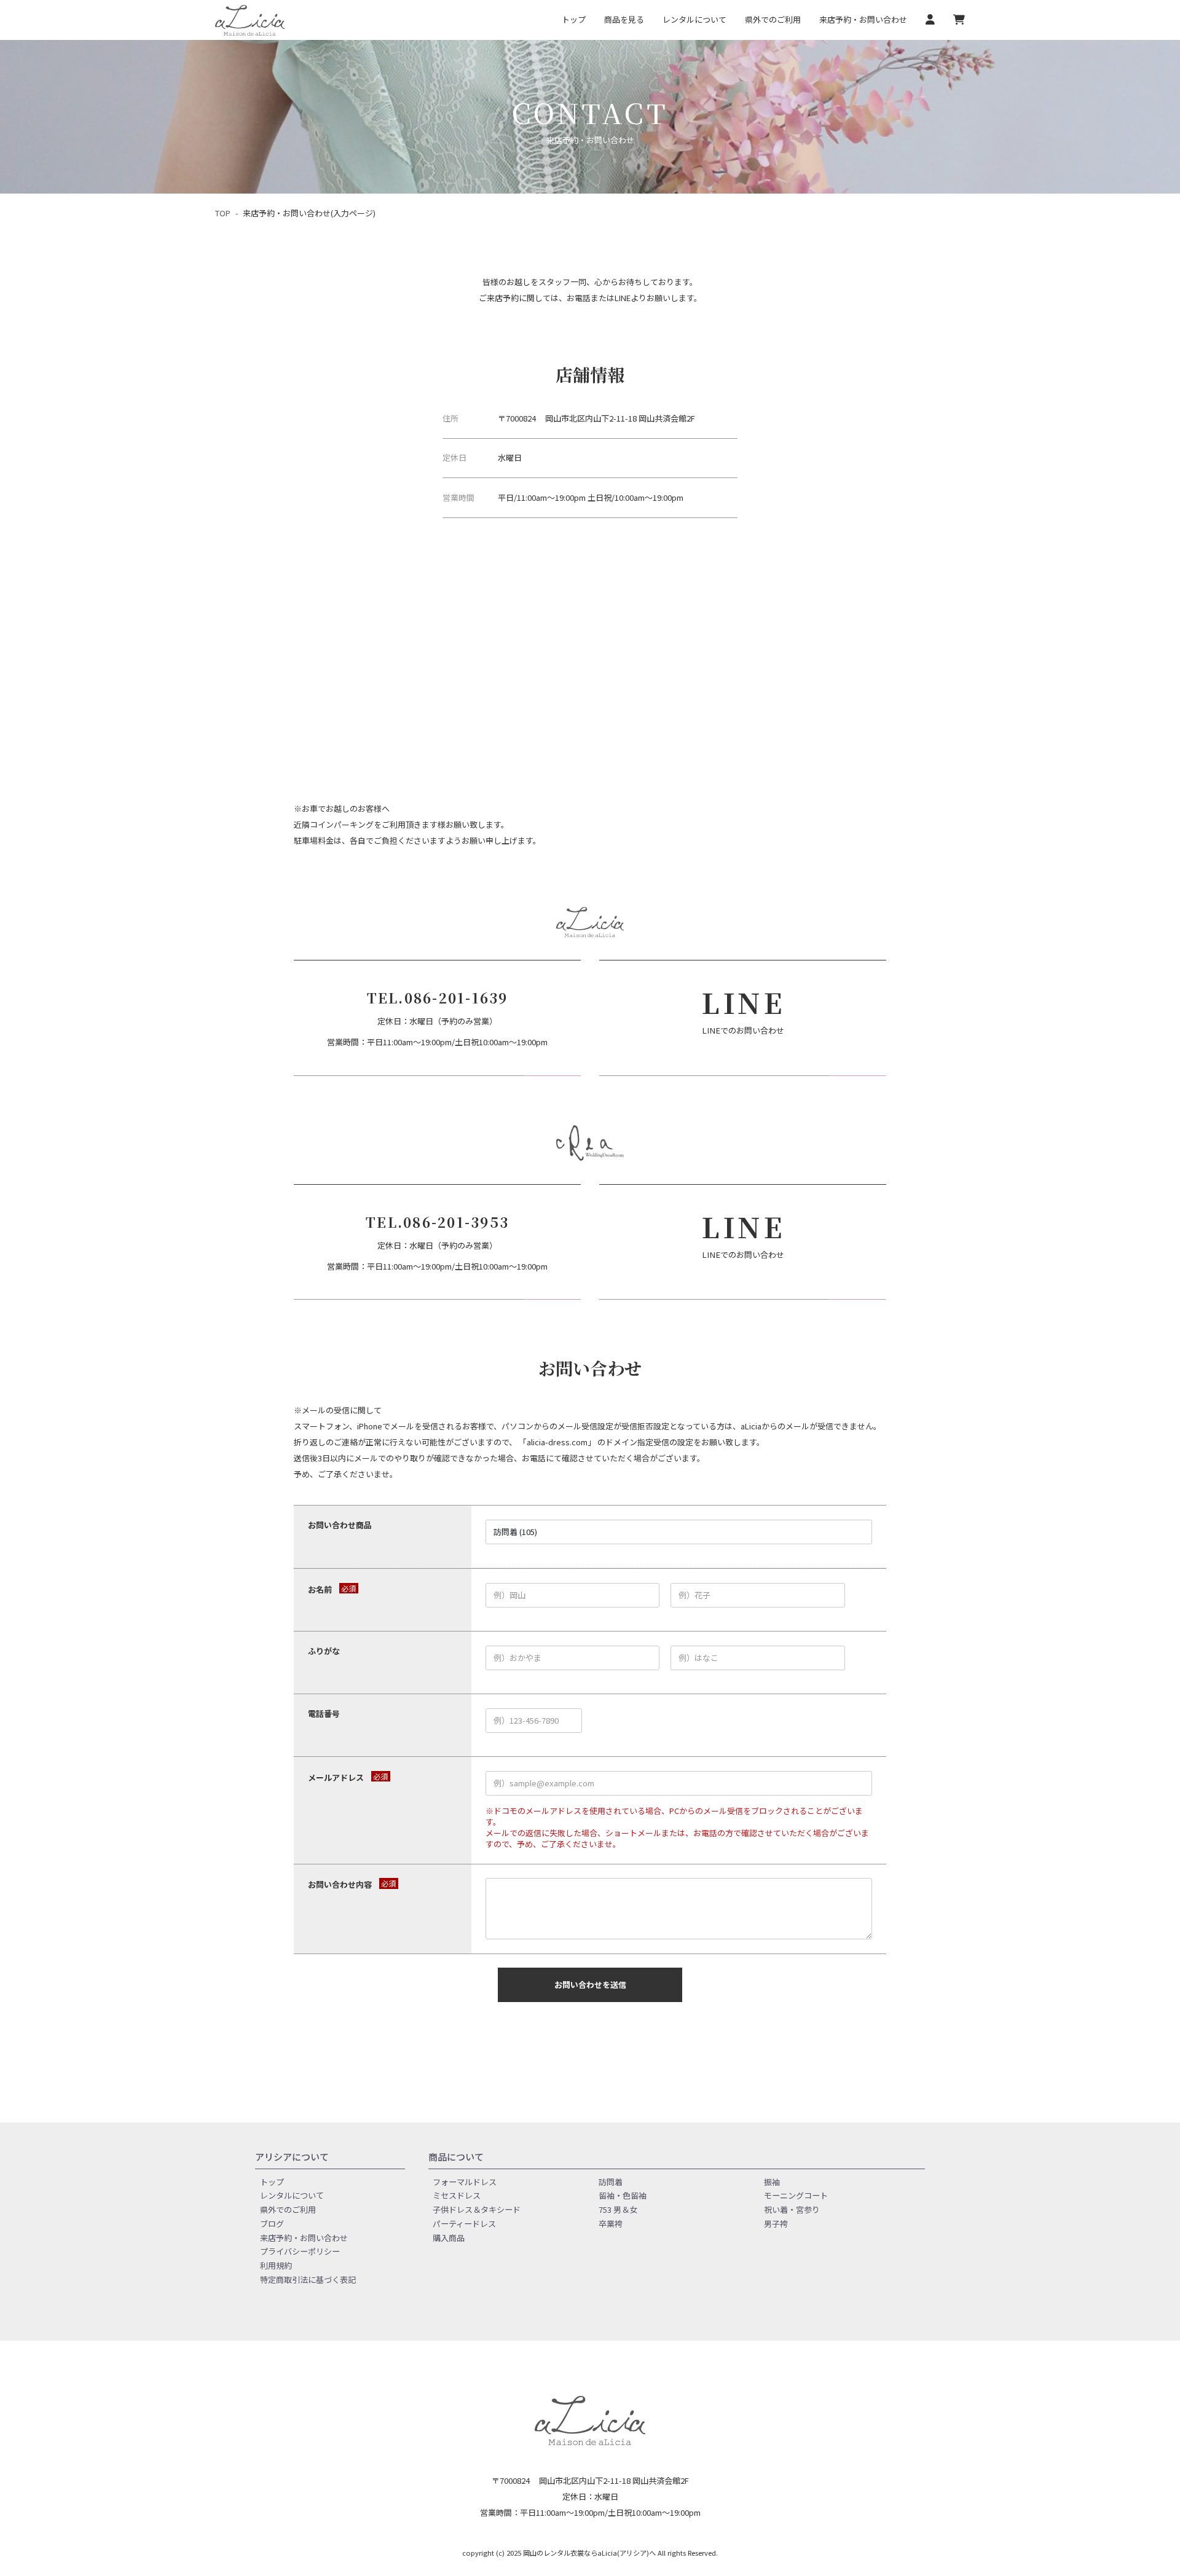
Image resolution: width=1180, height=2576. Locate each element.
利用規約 (276, 2265)
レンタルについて (694, 19)
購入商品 (449, 2237)
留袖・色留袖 (623, 2195)
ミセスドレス (457, 2195)
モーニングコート (796, 2195)
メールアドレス (336, 1778)
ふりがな (324, 1651)
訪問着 (611, 2181)
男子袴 (776, 2223)
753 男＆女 (618, 2209)
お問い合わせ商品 (340, 1525)
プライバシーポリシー (300, 2251)
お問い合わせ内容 (340, 1885)
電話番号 (324, 1714)
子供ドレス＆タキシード (477, 2209)
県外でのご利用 (773, 19)
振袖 (772, 2181)
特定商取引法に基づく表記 (308, 2279)
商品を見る (624, 19)
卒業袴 (611, 2223)
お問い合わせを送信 (590, 1985)
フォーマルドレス (465, 2181)
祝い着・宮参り (792, 2209)
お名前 (320, 1590)
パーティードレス (464, 2223)
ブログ (272, 2223)
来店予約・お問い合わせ (863, 19)
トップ (574, 19)
